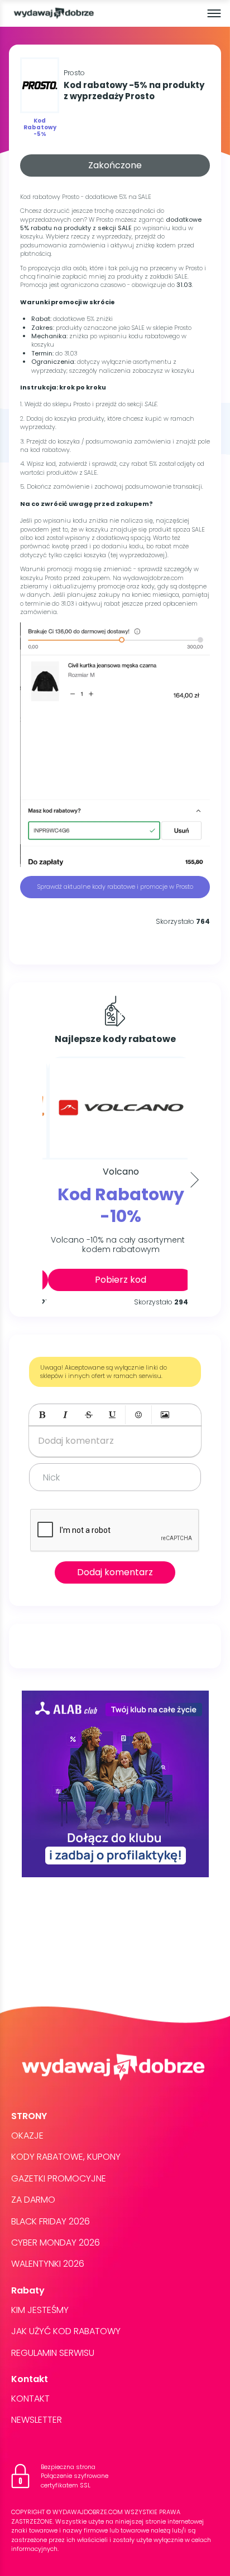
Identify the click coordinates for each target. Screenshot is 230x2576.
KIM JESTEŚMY (40, 2310)
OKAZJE (27, 2136)
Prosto (74, 73)
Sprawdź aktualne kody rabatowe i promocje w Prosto (115, 887)
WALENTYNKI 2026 (48, 2264)
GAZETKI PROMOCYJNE (59, 2178)
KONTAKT (30, 2399)
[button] (42, 1415)
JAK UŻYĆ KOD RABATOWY (66, 2331)
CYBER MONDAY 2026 (56, 2243)
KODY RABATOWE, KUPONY (66, 2157)
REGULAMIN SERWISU (53, 2353)
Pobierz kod (115, 1280)
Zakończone (115, 165)
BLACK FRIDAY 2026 (51, 2221)
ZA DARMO (33, 2200)
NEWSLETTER (37, 2420)
